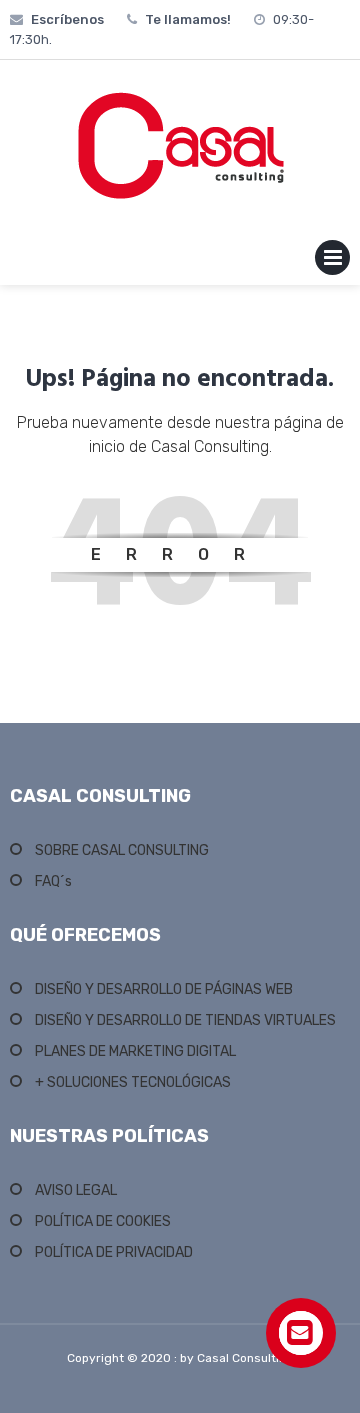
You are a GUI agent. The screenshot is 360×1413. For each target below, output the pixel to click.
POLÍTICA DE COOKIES (103, 1221)
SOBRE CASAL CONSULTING (122, 850)
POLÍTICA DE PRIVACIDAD (114, 1252)
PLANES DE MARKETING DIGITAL (135, 1051)
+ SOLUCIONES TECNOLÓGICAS (133, 1082)
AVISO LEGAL (76, 1190)
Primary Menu (332, 261)
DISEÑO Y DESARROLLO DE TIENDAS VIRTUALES (185, 1020)
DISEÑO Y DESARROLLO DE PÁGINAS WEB (164, 989)
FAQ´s (53, 881)
